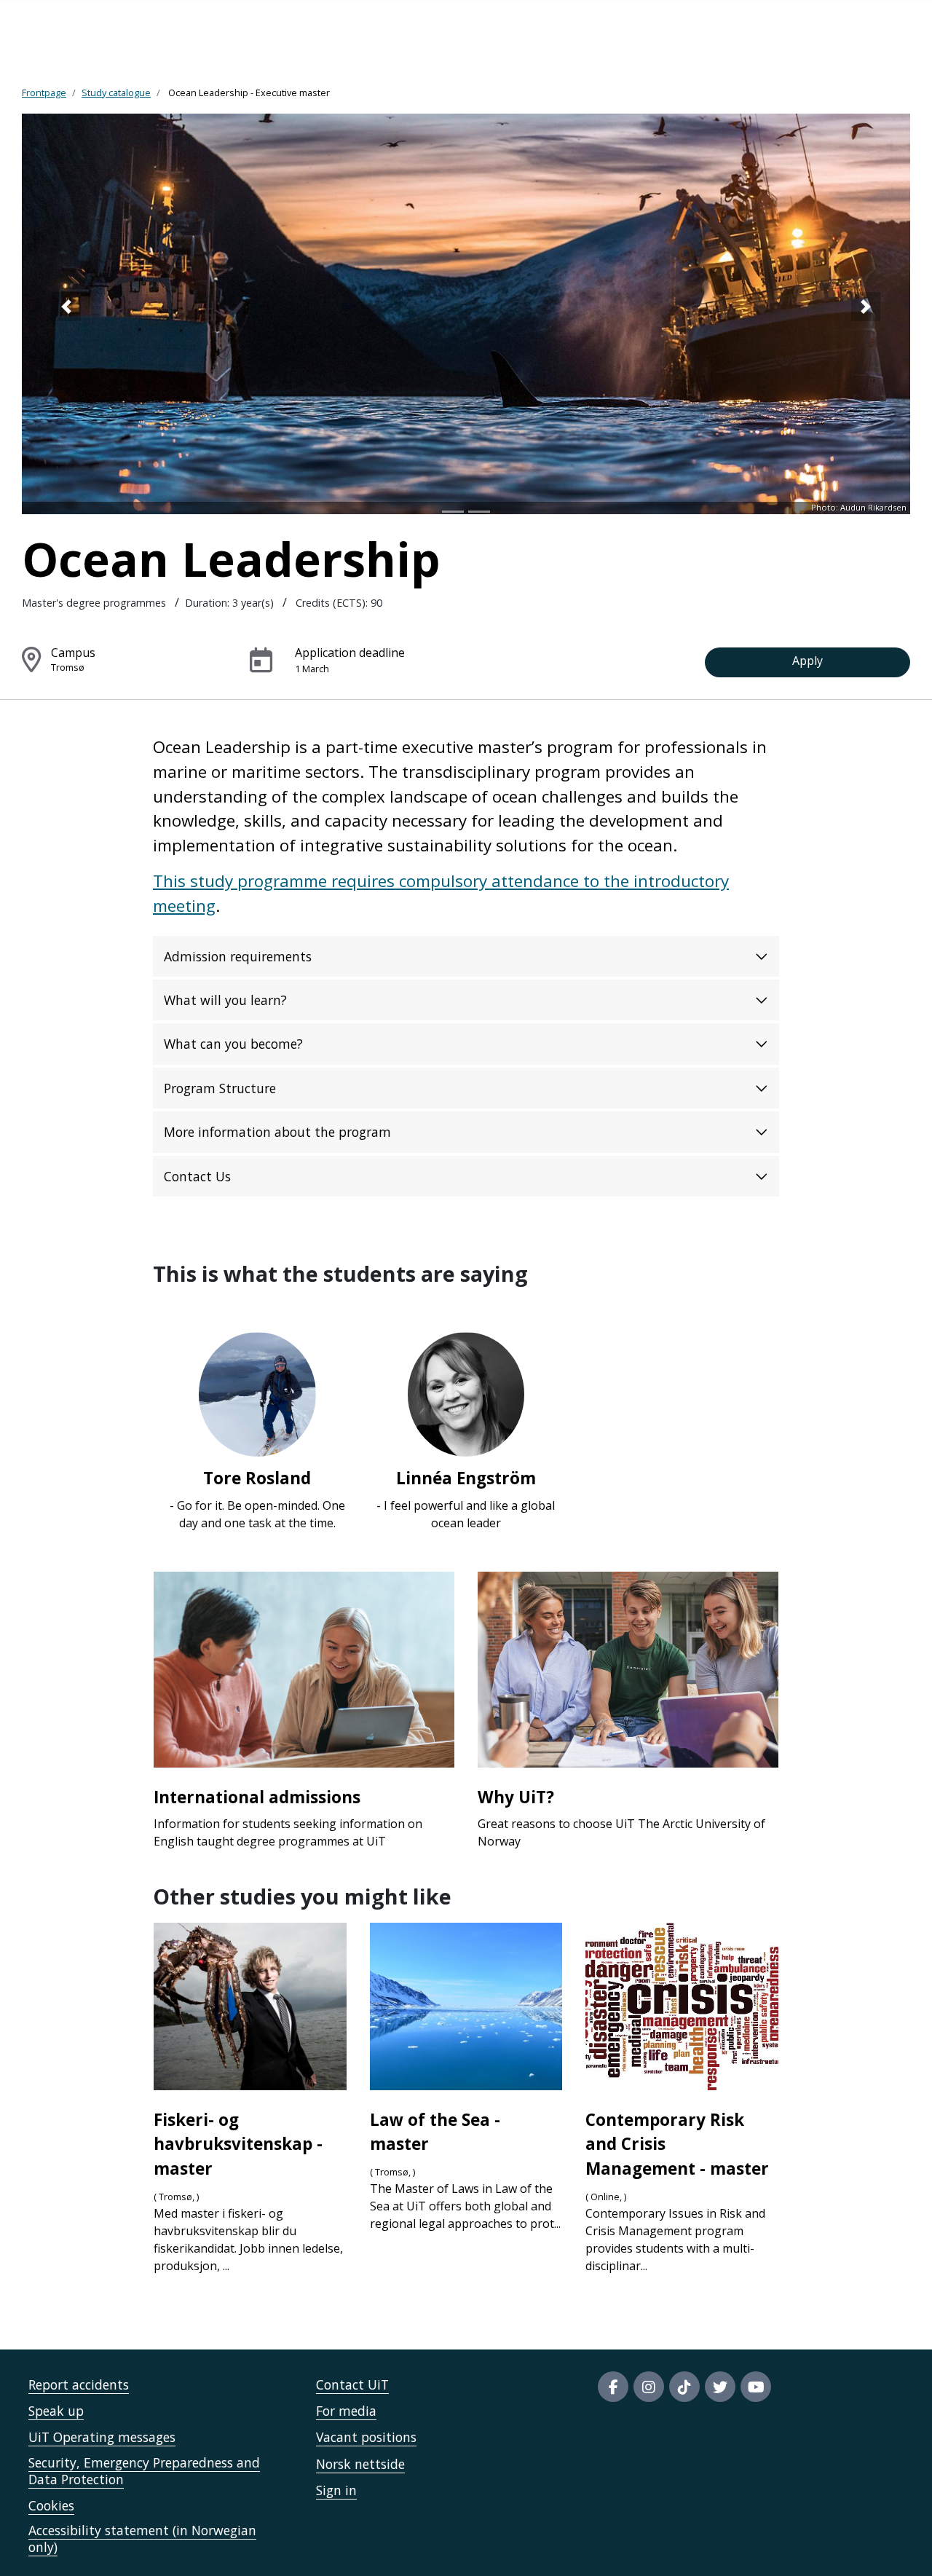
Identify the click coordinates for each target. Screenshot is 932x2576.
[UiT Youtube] (756, 2387)
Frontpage (44, 92)
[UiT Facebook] (613, 2387)
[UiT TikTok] (684, 2387)
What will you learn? (225, 1000)
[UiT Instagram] (649, 2387)
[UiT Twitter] (720, 2387)
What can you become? (233, 1044)
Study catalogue (116, 92)
